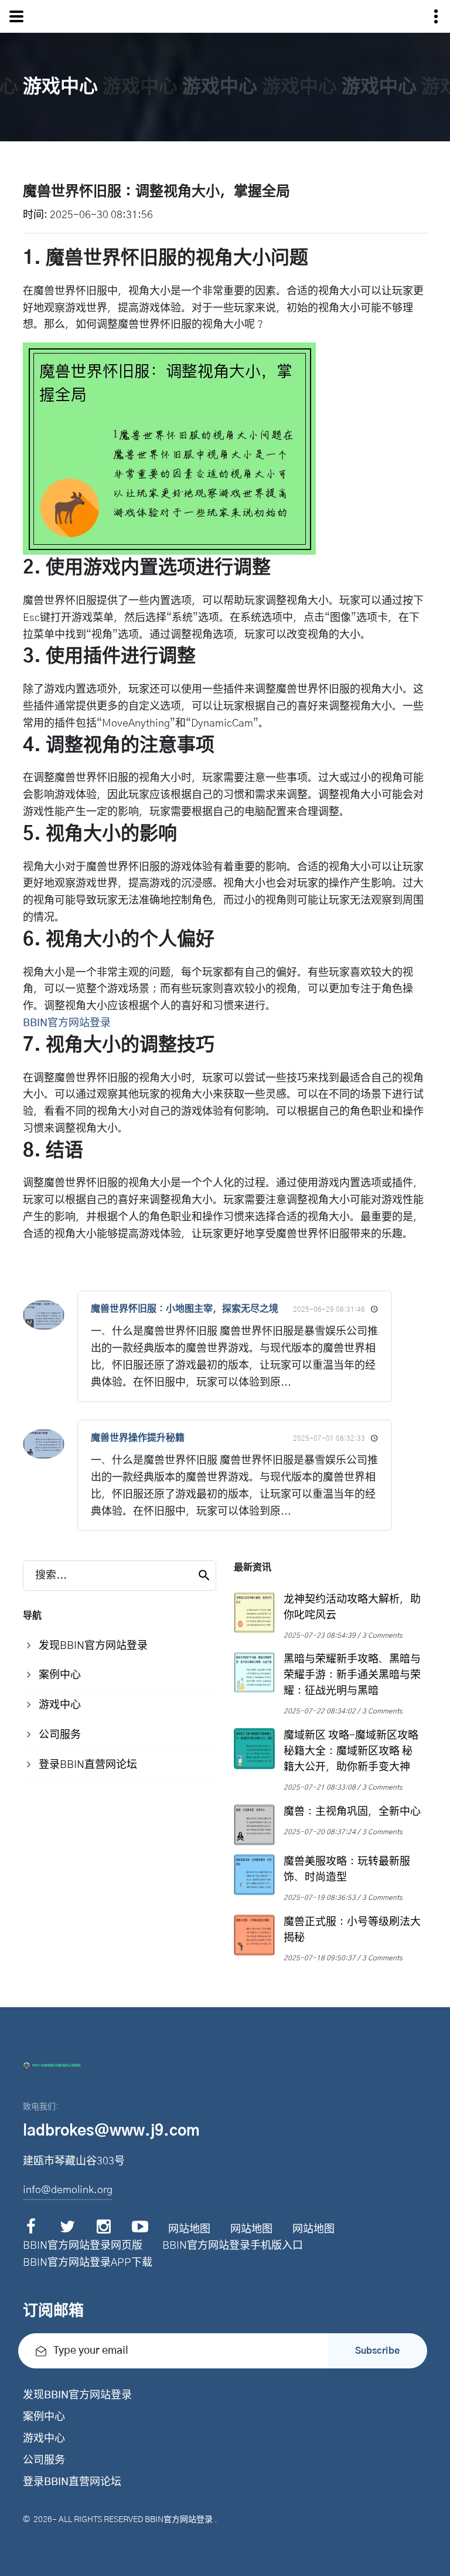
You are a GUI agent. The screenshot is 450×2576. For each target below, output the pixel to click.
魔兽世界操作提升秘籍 (138, 1438)
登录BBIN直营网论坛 (72, 2482)
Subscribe (377, 2351)
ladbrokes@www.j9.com (111, 2131)
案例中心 (44, 2417)
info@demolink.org (68, 2190)
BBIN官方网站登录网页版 (83, 2246)
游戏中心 (44, 2439)
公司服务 (44, 2460)
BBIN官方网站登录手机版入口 (233, 2246)
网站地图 (189, 2229)
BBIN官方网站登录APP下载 (88, 2263)
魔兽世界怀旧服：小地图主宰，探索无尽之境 (185, 1309)
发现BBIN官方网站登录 (77, 2395)
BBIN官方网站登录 (179, 2520)
